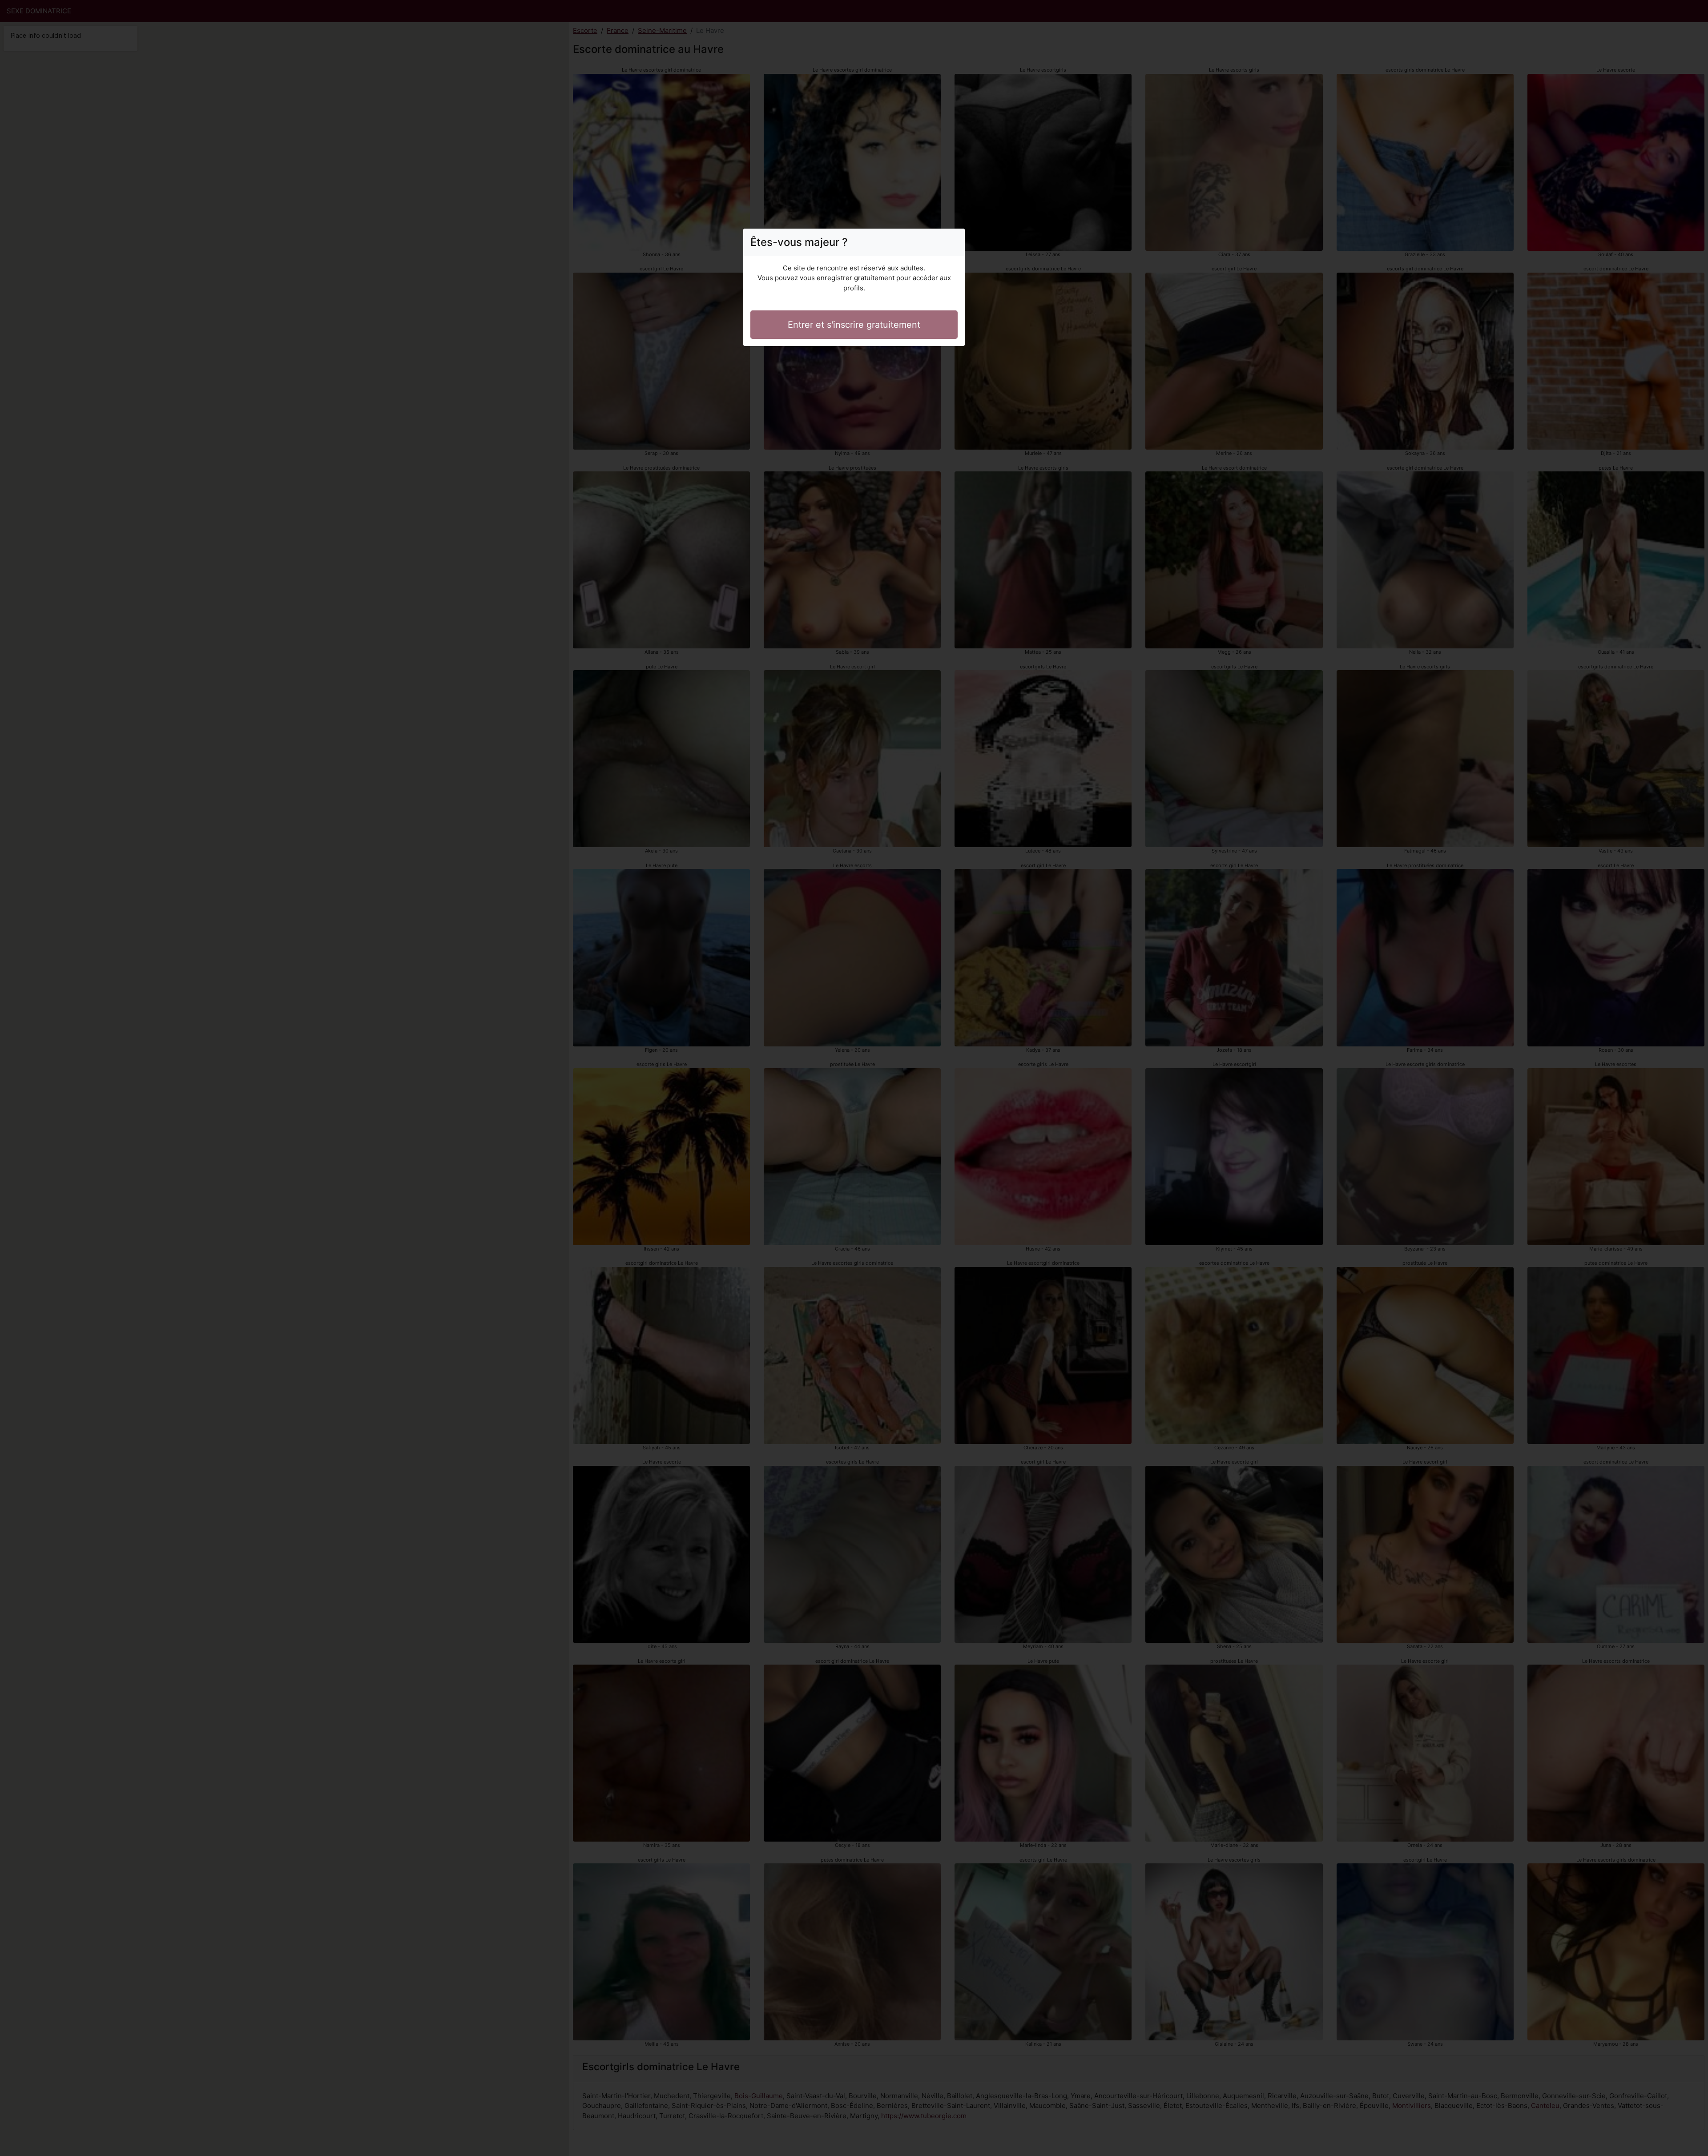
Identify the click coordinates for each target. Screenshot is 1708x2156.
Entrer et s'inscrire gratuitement (854, 325)
